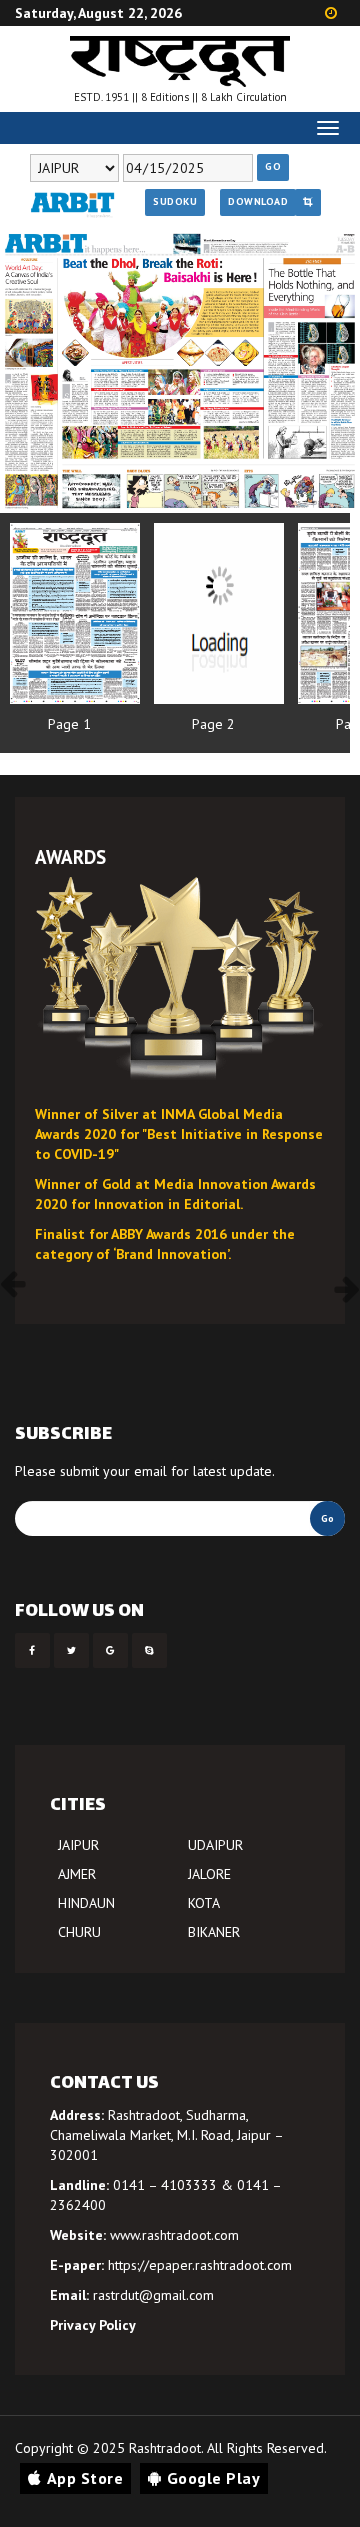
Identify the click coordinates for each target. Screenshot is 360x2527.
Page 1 (69, 724)
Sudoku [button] (175, 201)
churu (79, 1932)
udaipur (215, 1845)
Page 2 (213, 724)
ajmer (77, 1874)
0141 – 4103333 (165, 2185)
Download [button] (258, 201)
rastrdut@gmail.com (153, 2295)
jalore (209, 1874)
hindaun (86, 1903)
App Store (85, 2478)
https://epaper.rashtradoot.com (200, 2265)
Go (273, 166)
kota (204, 1903)
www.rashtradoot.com (174, 2235)
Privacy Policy (93, 2325)
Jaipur (78, 1845)
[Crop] (308, 202)
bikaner (214, 1932)
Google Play (214, 2478)
